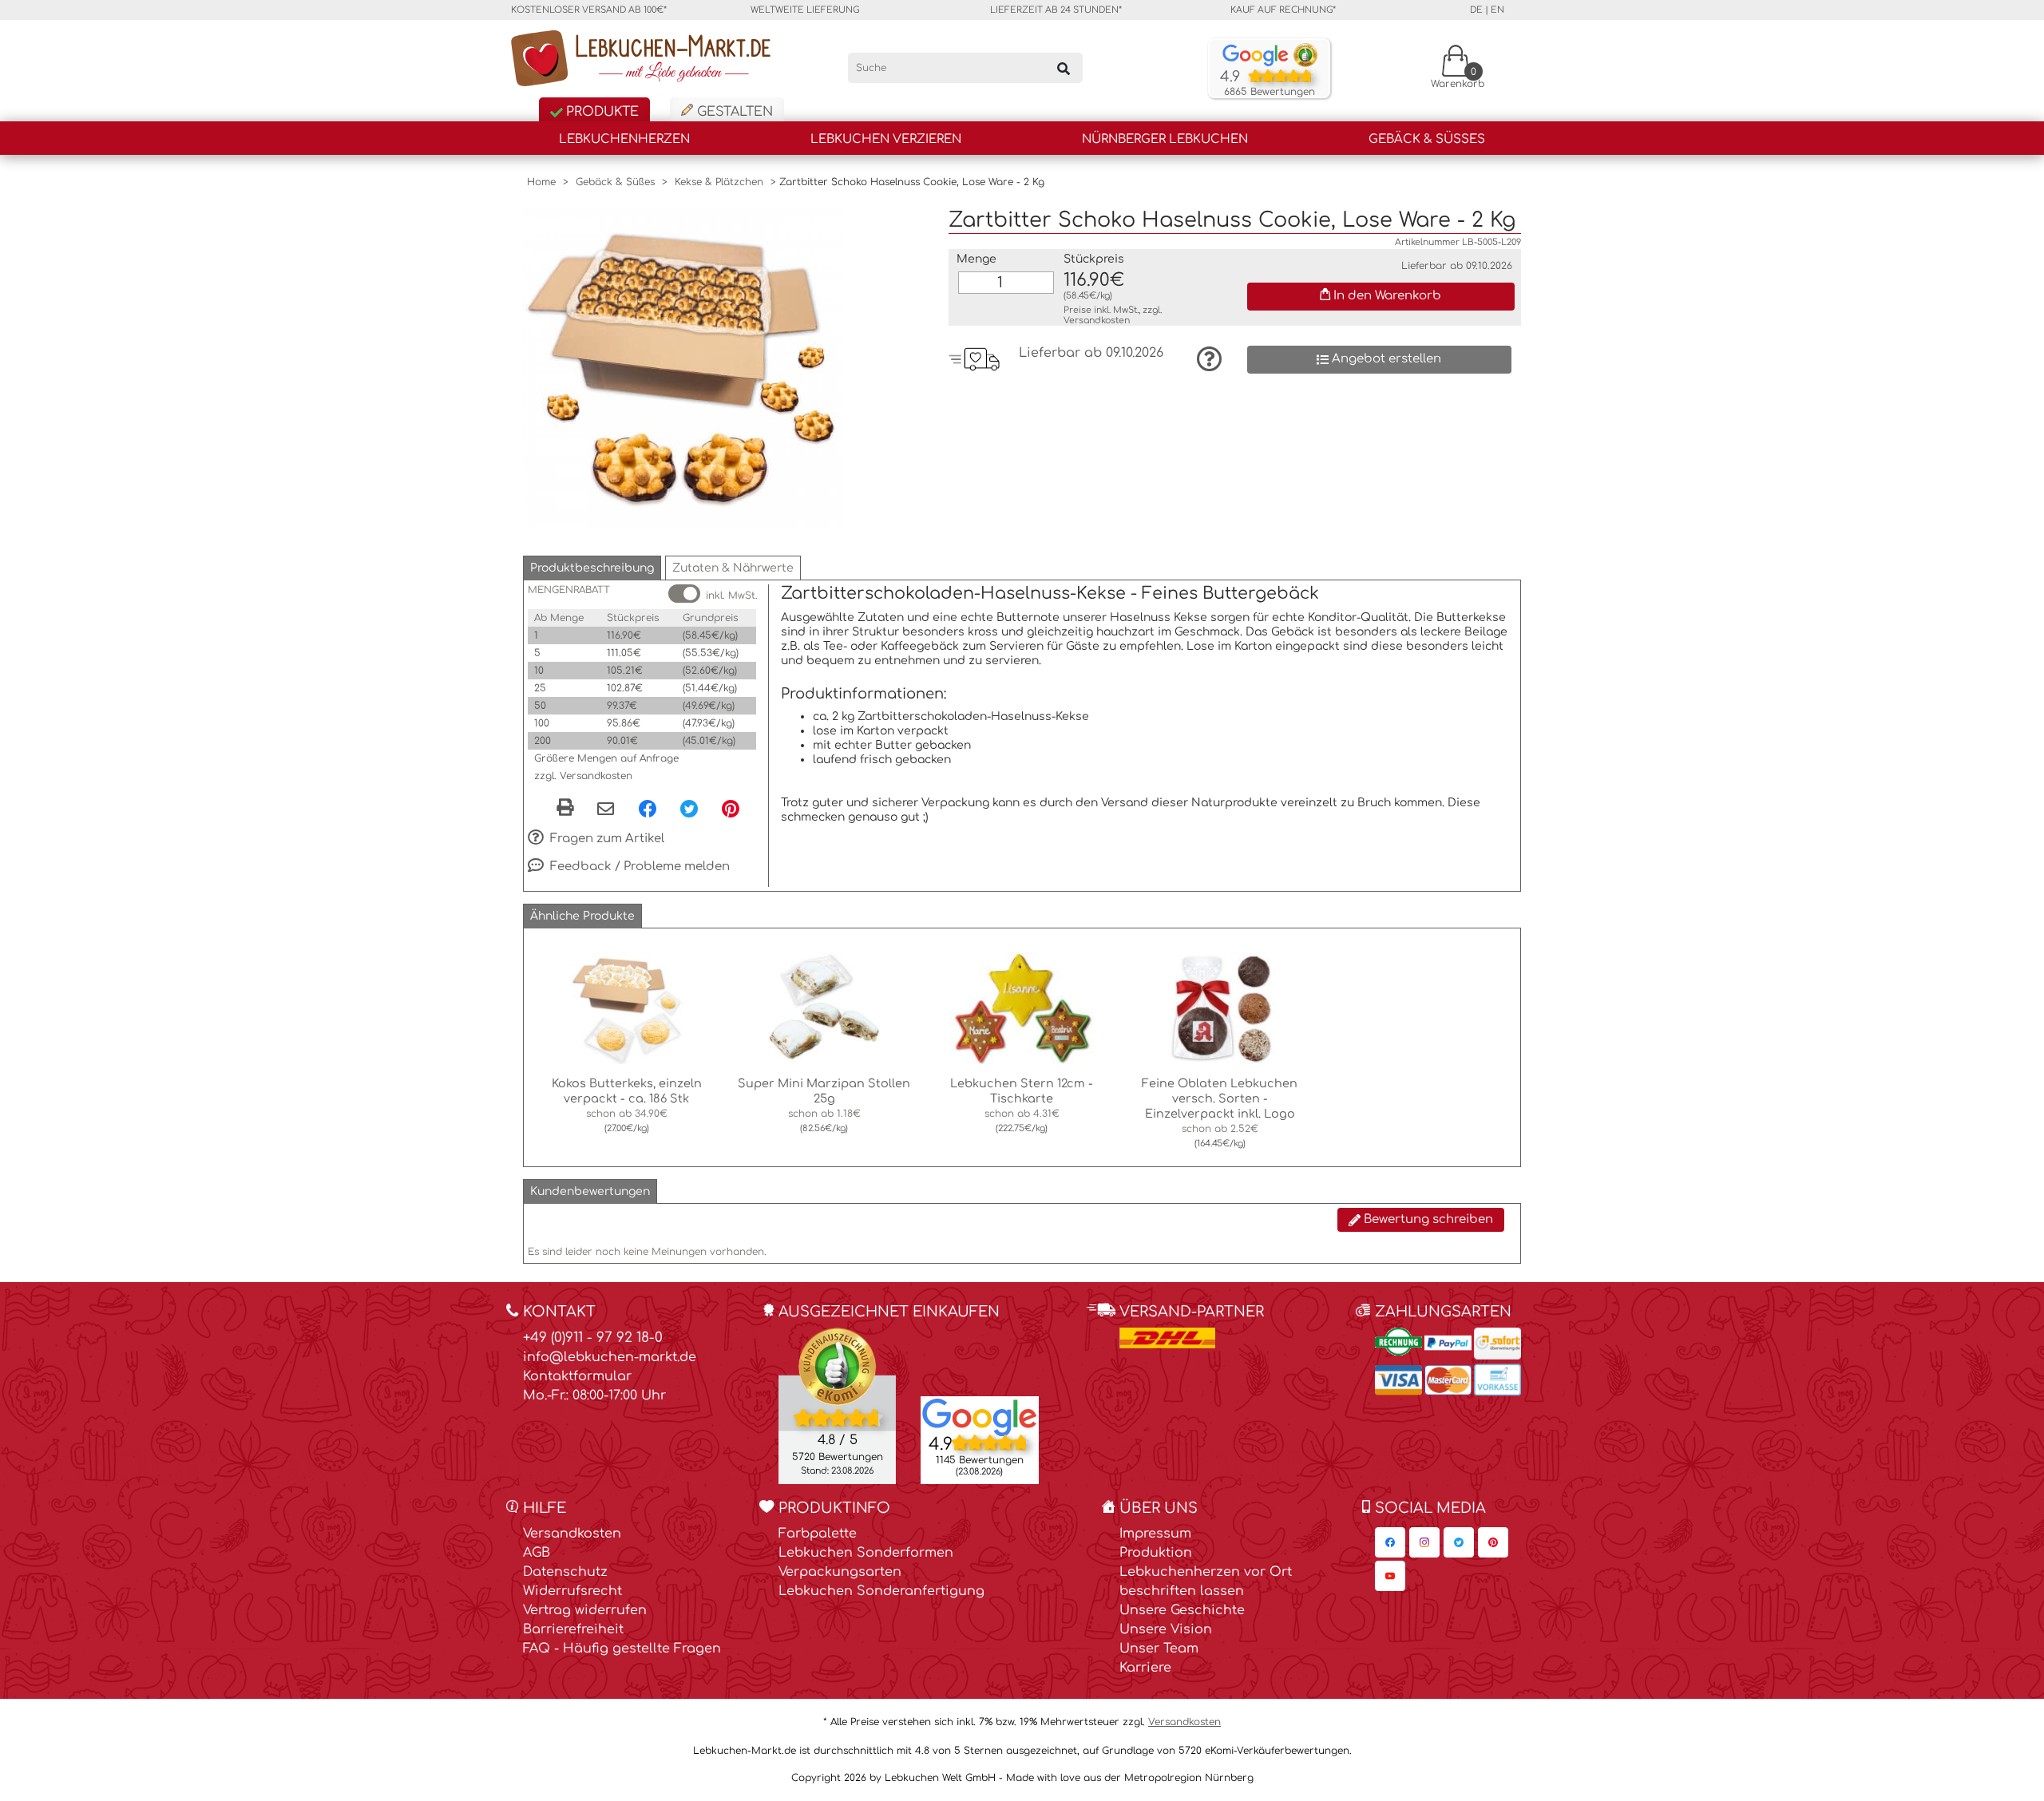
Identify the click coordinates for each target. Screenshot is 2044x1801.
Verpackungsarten (840, 1572)
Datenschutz (565, 1572)
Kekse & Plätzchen (719, 182)
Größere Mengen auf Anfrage (606, 758)
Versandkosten (1097, 321)
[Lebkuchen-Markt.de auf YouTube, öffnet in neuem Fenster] (1390, 1576)
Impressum (1155, 1534)
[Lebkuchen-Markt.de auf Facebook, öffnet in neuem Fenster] (1390, 1542)
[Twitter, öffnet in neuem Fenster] (689, 808)
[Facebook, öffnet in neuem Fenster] (648, 808)
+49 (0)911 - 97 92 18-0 (593, 1338)
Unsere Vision (1166, 1629)
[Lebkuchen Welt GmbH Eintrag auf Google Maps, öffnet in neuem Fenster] (980, 1416)
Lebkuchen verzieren (886, 139)
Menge (976, 259)
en (1497, 10)
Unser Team (1159, 1649)
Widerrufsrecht (572, 1591)
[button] (592, 568)
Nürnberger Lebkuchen (1165, 139)
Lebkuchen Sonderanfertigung (881, 1591)
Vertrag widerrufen (585, 1610)
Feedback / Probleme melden (638, 867)
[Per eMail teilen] (606, 809)
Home (541, 182)
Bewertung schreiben (1427, 1219)
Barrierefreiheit (573, 1629)
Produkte (600, 112)
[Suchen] (1064, 68)
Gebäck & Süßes (1427, 139)
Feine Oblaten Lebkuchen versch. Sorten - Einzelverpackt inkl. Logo (1220, 1098)
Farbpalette (818, 1534)
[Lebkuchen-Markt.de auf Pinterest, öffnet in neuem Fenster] (1493, 1542)
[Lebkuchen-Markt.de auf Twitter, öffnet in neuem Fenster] (1459, 1542)
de (1476, 10)
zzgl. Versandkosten (583, 776)
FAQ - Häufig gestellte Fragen (622, 1649)
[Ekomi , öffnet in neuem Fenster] (837, 1405)
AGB (537, 1553)
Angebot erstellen (1385, 359)
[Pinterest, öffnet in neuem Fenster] (731, 808)
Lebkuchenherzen (624, 139)
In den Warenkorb (1386, 296)
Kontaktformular (577, 1376)
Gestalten (733, 112)
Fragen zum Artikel (606, 839)
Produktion (1156, 1553)
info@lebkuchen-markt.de (610, 1357)
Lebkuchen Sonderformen (866, 1553)
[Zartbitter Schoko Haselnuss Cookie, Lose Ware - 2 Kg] (683, 367)
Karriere (1145, 1668)
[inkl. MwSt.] (684, 594)
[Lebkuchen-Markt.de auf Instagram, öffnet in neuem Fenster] (1424, 1542)
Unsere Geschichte (1182, 1610)
